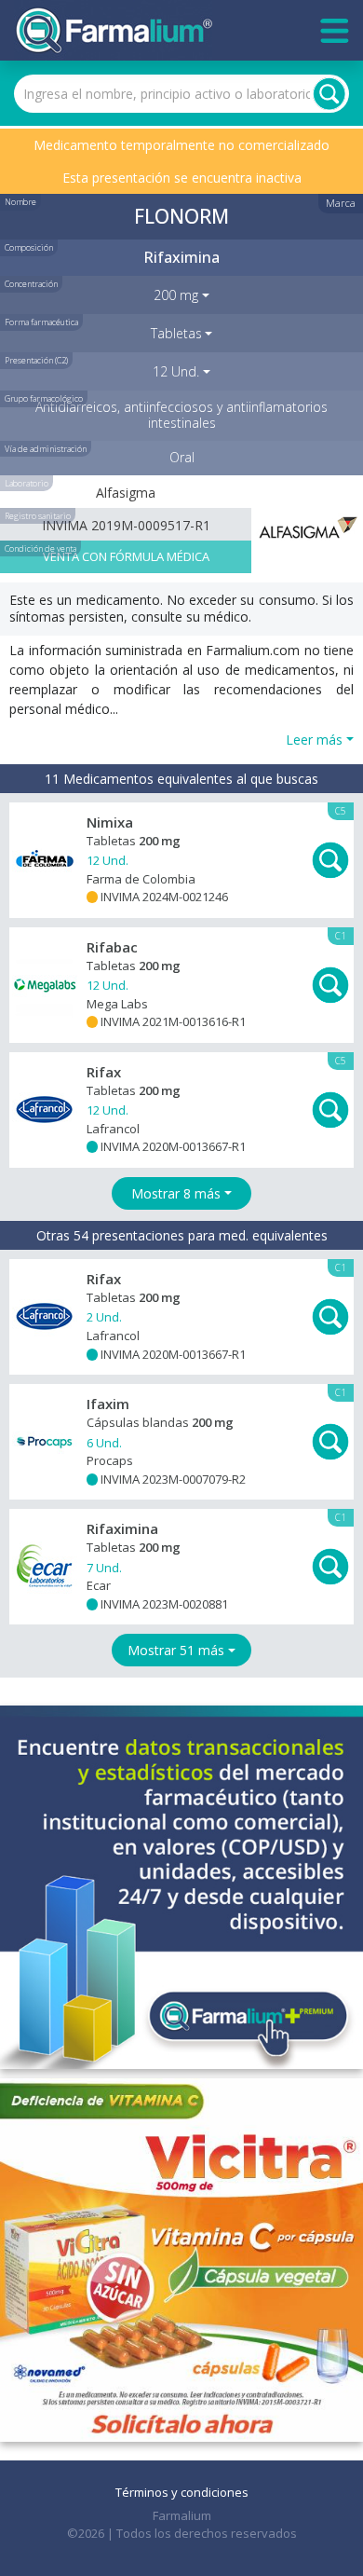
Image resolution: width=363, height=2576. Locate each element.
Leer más (314, 740)
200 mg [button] (176, 295)
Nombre (20, 202)
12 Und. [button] (176, 371)
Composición (29, 247)
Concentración (31, 284)
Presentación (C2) (36, 360)
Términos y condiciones (182, 2492)
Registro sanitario (38, 516)
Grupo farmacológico (44, 398)
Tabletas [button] (176, 333)
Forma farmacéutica (41, 322)
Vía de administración (46, 449)
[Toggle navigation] (335, 31)
